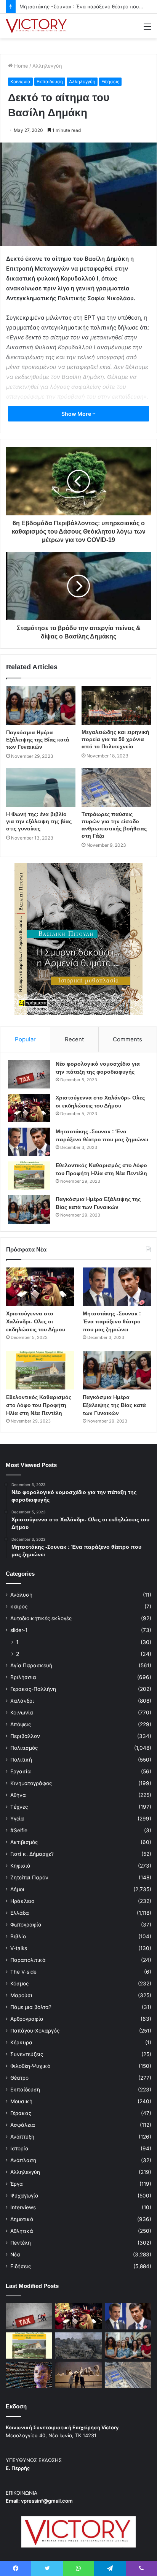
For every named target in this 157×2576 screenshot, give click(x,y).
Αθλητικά (22, 2231)
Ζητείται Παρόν (29, 1877)
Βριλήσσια (23, 1677)
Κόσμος (19, 1983)
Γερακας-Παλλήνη (33, 1689)
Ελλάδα (20, 1913)
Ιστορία (19, 2148)
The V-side (23, 1972)
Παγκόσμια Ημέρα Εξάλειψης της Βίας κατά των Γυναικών (38, 740)
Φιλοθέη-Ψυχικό (30, 2066)
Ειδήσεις (110, 82)
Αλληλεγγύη (47, 66)
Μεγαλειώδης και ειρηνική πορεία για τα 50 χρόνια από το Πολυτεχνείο (115, 739)
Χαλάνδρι (22, 1701)
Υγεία (17, 1819)
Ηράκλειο (22, 1901)
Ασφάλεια (23, 2125)
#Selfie (19, 1830)
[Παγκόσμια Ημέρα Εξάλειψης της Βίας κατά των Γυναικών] (41, 706)
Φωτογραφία (26, 1925)
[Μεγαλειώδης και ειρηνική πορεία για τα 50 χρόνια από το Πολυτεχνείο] (116, 705)
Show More (77, 414)
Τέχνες (19, 1807)
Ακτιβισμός (24, 1842)
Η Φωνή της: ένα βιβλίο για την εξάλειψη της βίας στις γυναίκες (39, 821)
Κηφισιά (20, 1866)
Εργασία (21, 1771)
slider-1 (19, 1630)
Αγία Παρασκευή (31, 1665)
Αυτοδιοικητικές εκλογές (41, 1618)
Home (20, 66)
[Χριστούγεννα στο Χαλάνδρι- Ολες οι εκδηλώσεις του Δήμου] (29, 1108)
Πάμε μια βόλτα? (31, 2007)
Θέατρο (19, 2078)
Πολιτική (21, 1760)
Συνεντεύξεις (27, 2054)
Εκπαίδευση (50, 82)
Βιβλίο (18, 1936)
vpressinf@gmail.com (47, 2501)
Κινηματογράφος (31, 1783)
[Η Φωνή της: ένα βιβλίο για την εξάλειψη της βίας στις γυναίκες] (41, 787)
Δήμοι (17, 1889)
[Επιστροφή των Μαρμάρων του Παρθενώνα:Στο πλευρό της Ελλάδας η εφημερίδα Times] (78, 2375)
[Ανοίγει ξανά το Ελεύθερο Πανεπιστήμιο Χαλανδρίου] (29, 2375)
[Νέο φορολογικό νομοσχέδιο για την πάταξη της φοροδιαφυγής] (29, 1074)
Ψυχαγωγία (24, 2196)
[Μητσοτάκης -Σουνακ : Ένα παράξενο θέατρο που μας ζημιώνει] (29, 1142)
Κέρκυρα (21, 2042)
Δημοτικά (22, 2219)
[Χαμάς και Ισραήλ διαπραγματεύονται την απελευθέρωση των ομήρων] (78, 2345)
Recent (74, 1039)
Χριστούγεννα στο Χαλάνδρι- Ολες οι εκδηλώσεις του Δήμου (36, 1321)
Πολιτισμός (24, 1748)
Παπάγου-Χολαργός (35, 2031)
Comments (127, 1039)
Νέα (15, 2254)
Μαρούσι (21, 1995)
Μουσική (21, 2101)
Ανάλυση (21, 1595)
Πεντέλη (21, 2243)
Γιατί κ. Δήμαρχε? (32, 1854)
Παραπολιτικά (28, 1960)
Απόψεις (21, 1724)
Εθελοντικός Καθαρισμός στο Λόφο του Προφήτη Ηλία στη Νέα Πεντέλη (39, 1405)
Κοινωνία (20, 82)
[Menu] (147, 29)
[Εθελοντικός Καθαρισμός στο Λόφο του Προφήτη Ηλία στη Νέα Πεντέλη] (29, 1176)
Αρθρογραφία (27, 2019)
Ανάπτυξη (22, 2137)
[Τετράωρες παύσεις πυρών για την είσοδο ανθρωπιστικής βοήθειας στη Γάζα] (116, 787)
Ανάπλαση (23, 2160)
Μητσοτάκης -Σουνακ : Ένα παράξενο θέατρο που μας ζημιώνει (112, 1321)
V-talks (19, 1948)
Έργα (17, 2184)
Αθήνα (18, 1795)
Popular (25, 1039)
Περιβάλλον (25, 1736)
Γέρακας (21, 2113)
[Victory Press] (36, 26)
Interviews (23, 2207)
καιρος (19, 1606)
